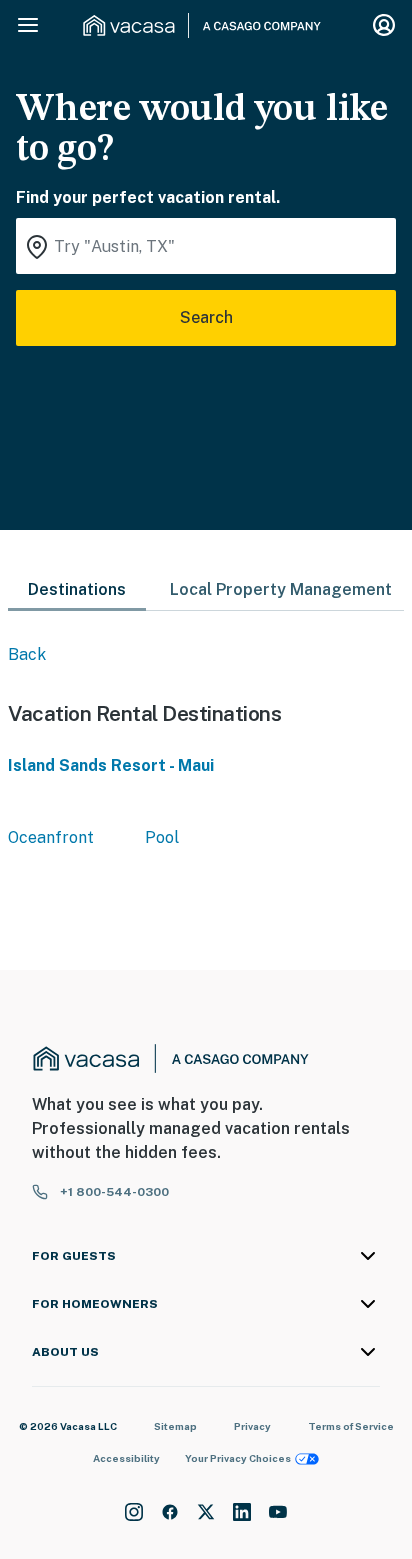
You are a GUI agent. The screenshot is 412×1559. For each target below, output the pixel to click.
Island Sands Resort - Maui (111, 765)
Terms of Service (351, 1426)
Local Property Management (281, 589)
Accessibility (126, 1458)
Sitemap (175, 1426)
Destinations (77, 589)
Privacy (252, 1426)
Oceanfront (51, 837)
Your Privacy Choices (238, 1458)
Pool (162, 837)
